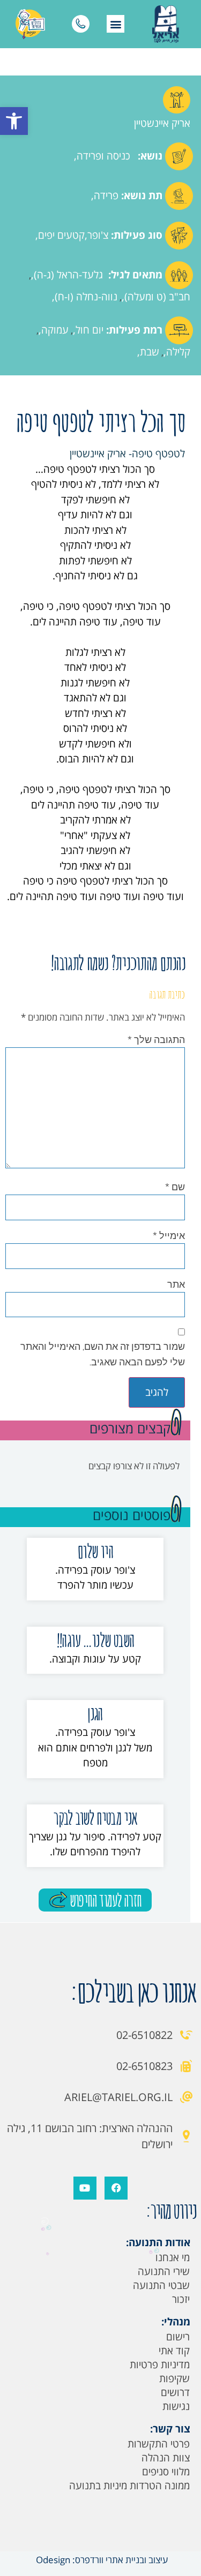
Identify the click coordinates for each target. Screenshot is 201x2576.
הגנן (95, 1713)
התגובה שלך (156, 1039)
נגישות (176, 2406)
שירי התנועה (164, 2271)
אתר (176, 1284)
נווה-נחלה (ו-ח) (86, 297)
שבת (150, 352)
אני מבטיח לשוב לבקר (95, 1818)
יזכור (181, 2299)
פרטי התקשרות (159, 2444)
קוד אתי (174, 2351)
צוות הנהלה (166, 2458)
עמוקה (55, 330)
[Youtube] (85, 2188)
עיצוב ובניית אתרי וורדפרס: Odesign (101, 2560)
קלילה (178, 352)
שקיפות (174, 2378)
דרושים (175, 2392)
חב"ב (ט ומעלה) (157, 297)
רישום (178, 2337)
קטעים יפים (61, 235)
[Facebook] (116, 2188)
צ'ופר (98, 235)
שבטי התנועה (161, 2285)
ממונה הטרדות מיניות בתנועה (129, 2486)
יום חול (90, 330)
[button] (14, 121)
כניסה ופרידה (103, 156)
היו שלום (95, 1551)
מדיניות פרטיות (160, 2365)
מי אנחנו (173, 2257)
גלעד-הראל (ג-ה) (68, 275)
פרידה (106, 195)
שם (175, 1187)
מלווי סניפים (166, 2472)
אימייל (169, 1235)
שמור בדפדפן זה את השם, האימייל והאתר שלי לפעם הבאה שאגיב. (103, 1354)
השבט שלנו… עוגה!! (95, 1640)
